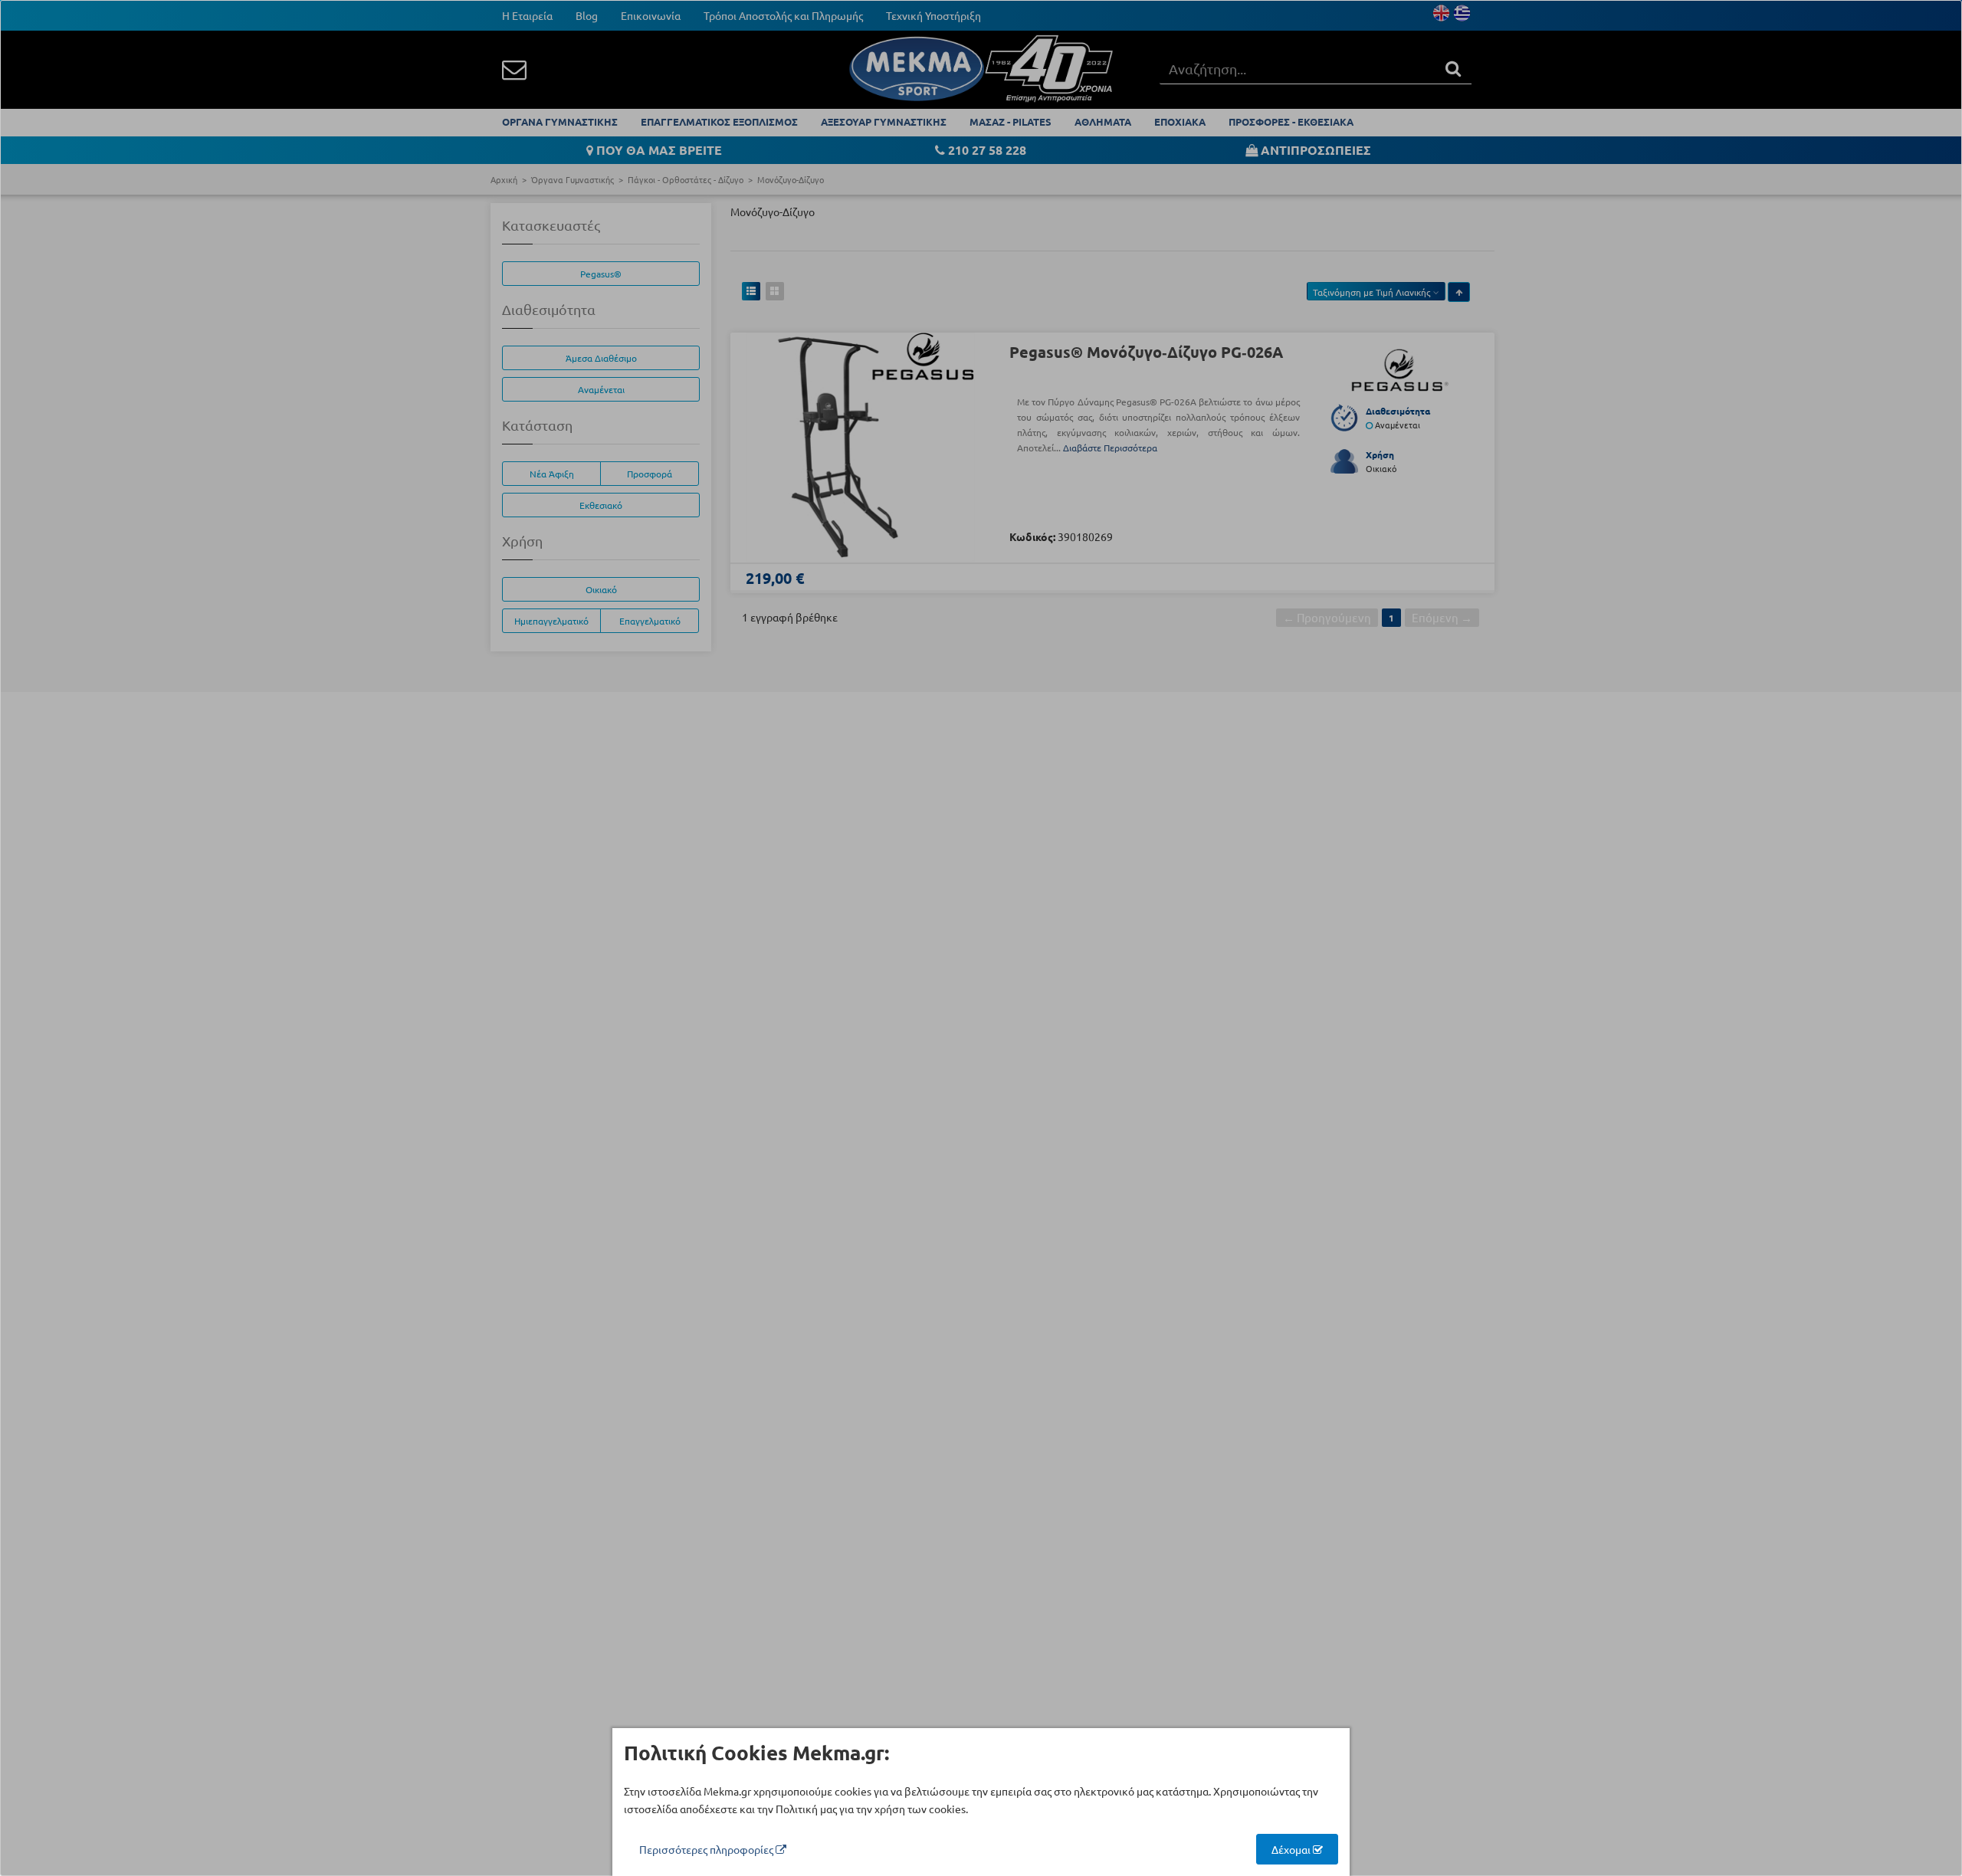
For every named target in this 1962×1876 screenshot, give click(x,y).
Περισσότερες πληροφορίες (707, 1849)
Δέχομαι (1292, 1849)
